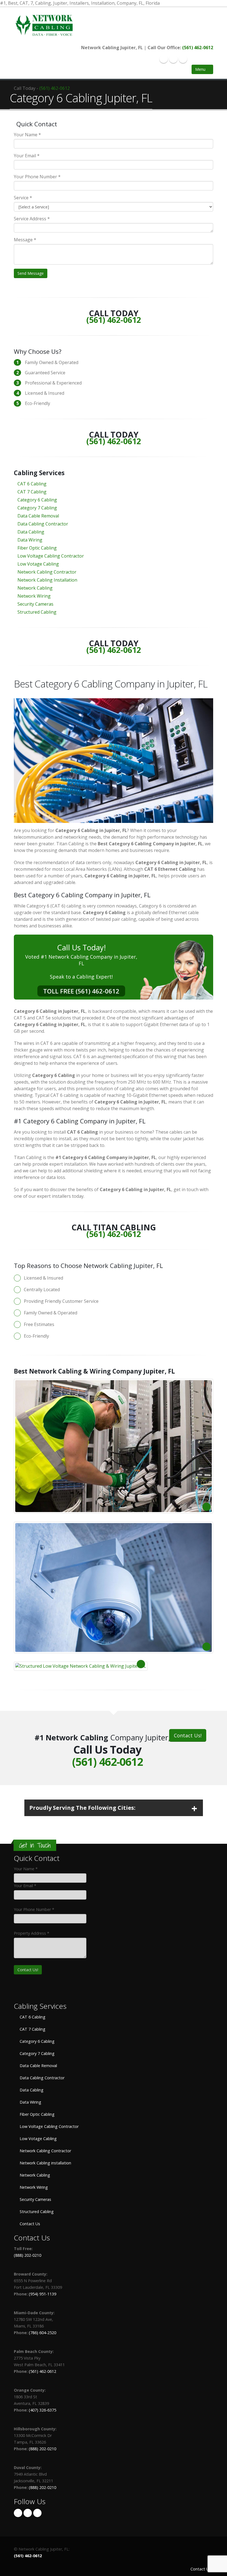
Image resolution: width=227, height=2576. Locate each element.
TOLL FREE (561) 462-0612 (81, 991)
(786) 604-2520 (42, 2333)
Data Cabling (31, 532)
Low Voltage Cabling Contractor (51, 556)
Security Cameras (35, 604)
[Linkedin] (183, 59)
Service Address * (32, 219)
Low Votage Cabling (38, 564)
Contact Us (29, 2224)
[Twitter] (173, 59)
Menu (201, 69)
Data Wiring (30, 540)
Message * (25, 240)
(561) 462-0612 (198, 48)
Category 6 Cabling (37, 500)
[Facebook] (164, 59)
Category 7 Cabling (37, 508)
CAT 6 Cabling (32, 484)
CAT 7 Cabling (32, 492)
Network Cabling (35, 588)
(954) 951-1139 (42, 2294)
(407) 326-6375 (42, 2410)
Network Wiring (34, 596)
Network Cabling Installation (47, 580)
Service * (23, 198)
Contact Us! (188, 1735)
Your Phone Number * (37, 177)
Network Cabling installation (45, 2163)
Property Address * (32, 1933)
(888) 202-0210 (28, 2255)
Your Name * (27, 135)
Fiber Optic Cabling (37, 548)
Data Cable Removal (38, 516)
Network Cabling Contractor (47, 572)
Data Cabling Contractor (43, 524)
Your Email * (27, 156)
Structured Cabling (37, 612)
